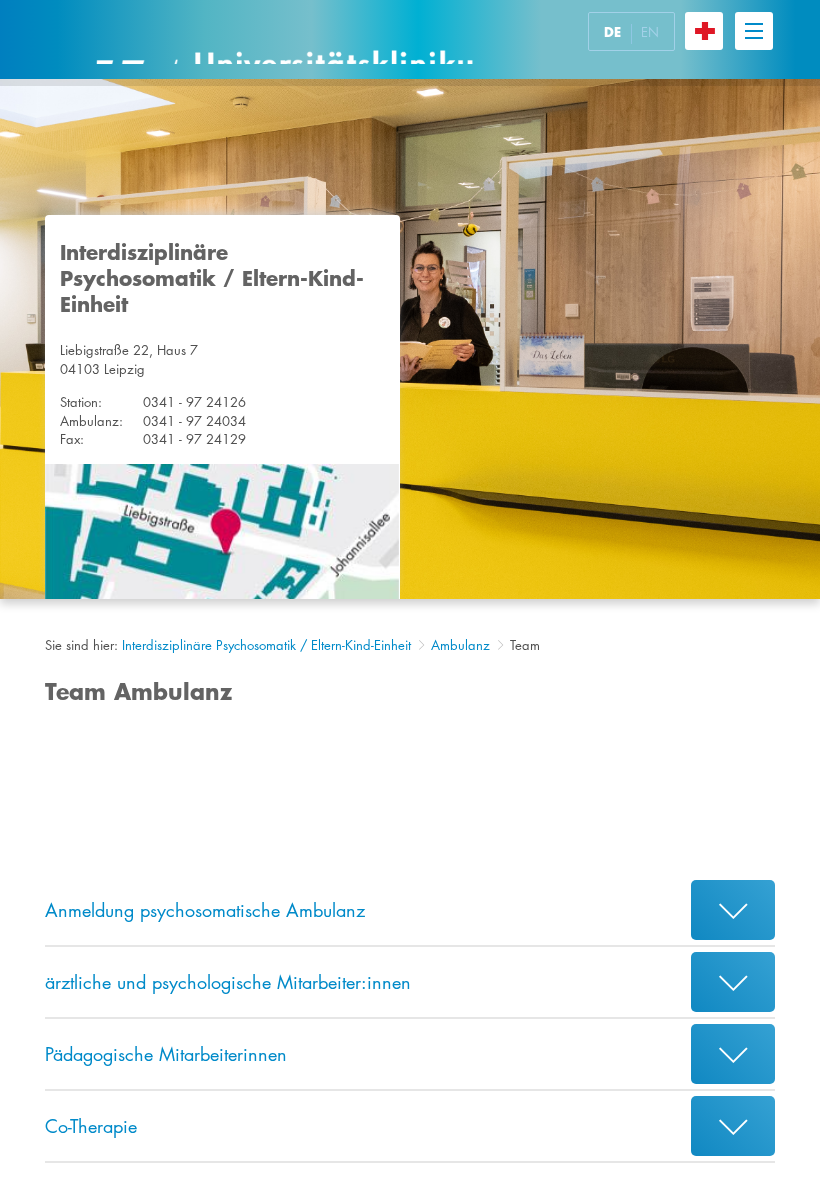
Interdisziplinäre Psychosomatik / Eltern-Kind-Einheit (266, 645)
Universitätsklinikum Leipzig (284, 39)
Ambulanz (460, 645)
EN (650, 32)
